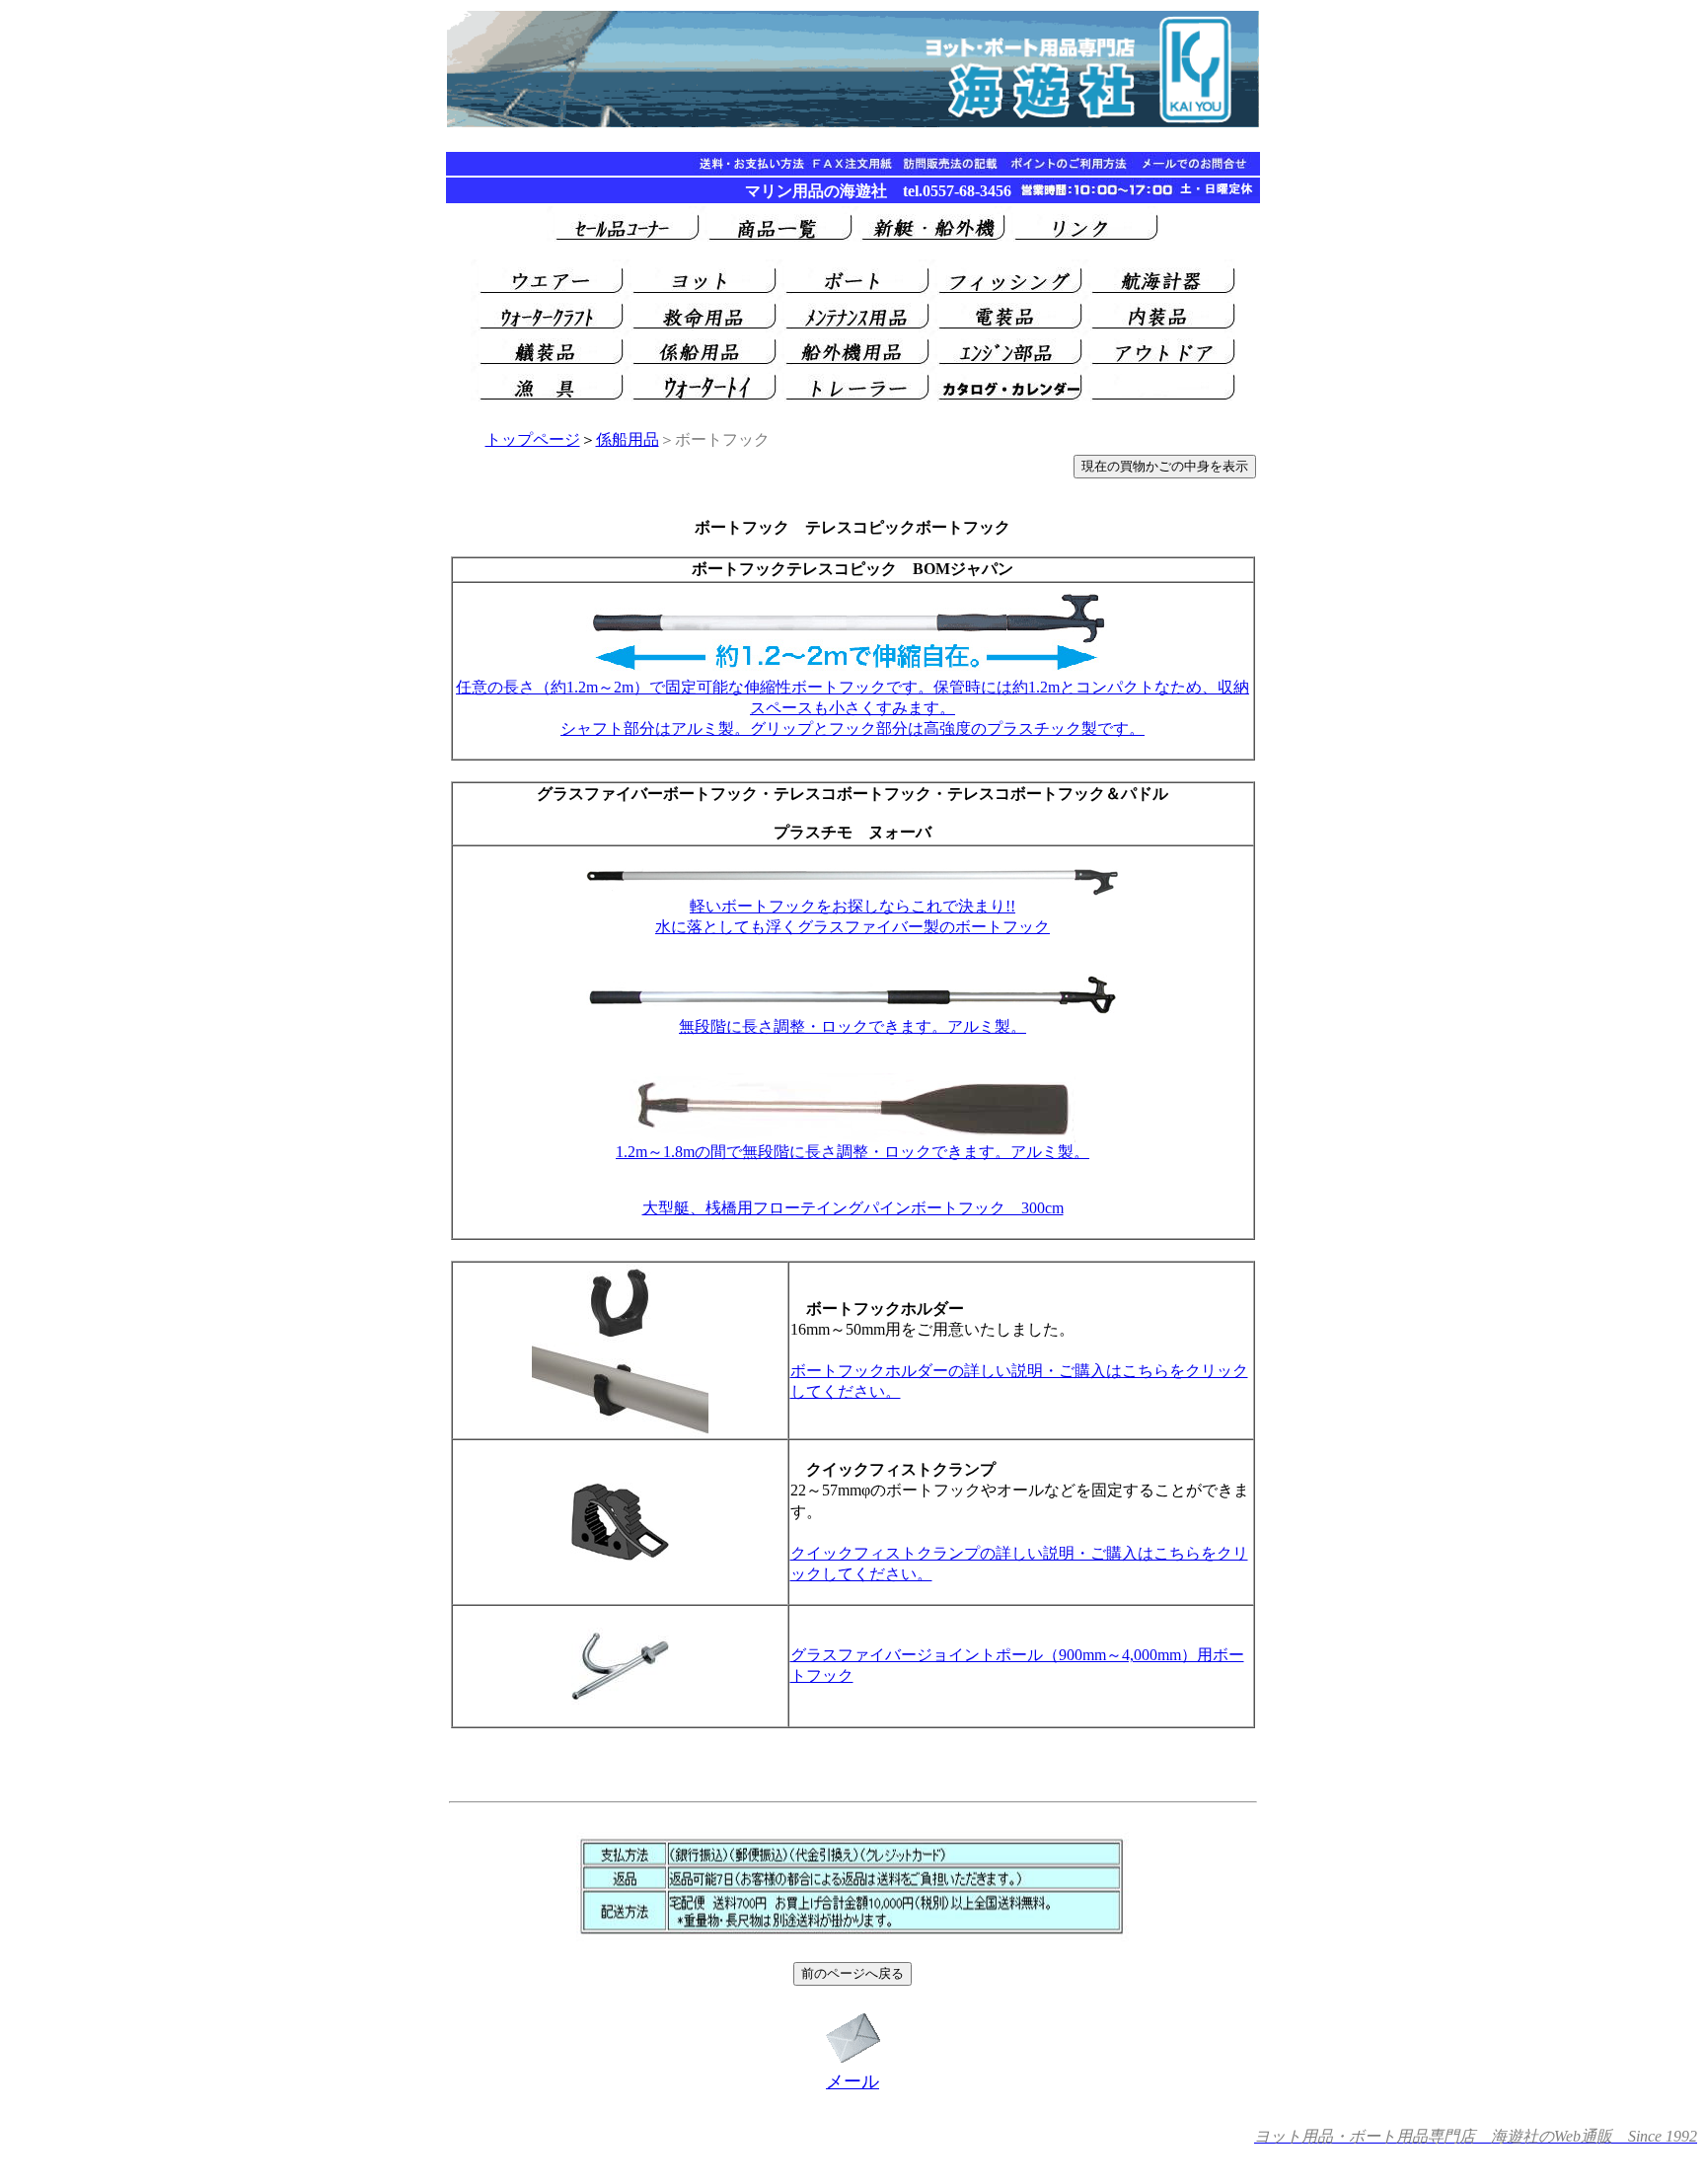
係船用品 (628, 439)
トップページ (533, 439)
